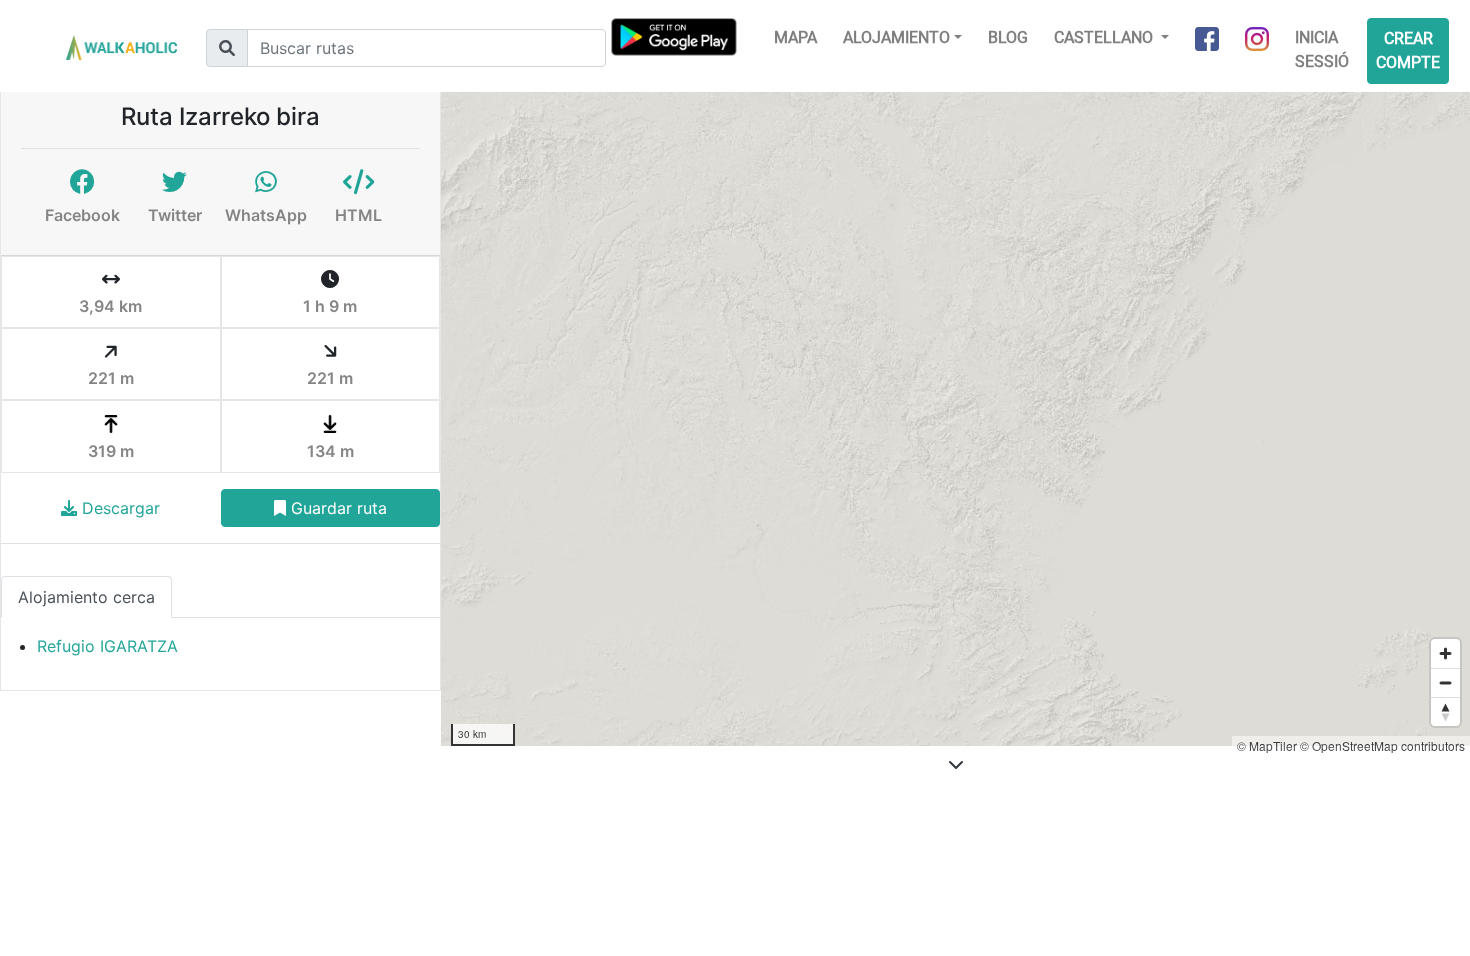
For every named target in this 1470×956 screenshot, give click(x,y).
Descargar (118, 508)
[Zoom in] (1445, 653)
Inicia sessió (1322, 49)
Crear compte (1408, 50)
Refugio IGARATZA (107, 646)
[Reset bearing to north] (1445, 711)
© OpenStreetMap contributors (1382, 745)
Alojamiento (896, 37)
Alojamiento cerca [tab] (86, 597)
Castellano (1105, 37)
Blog (1008, 37)
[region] (955, 419)
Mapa (795, 37)
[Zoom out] (1445, 682)
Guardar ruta (336, 508)
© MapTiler (1267, 745)
